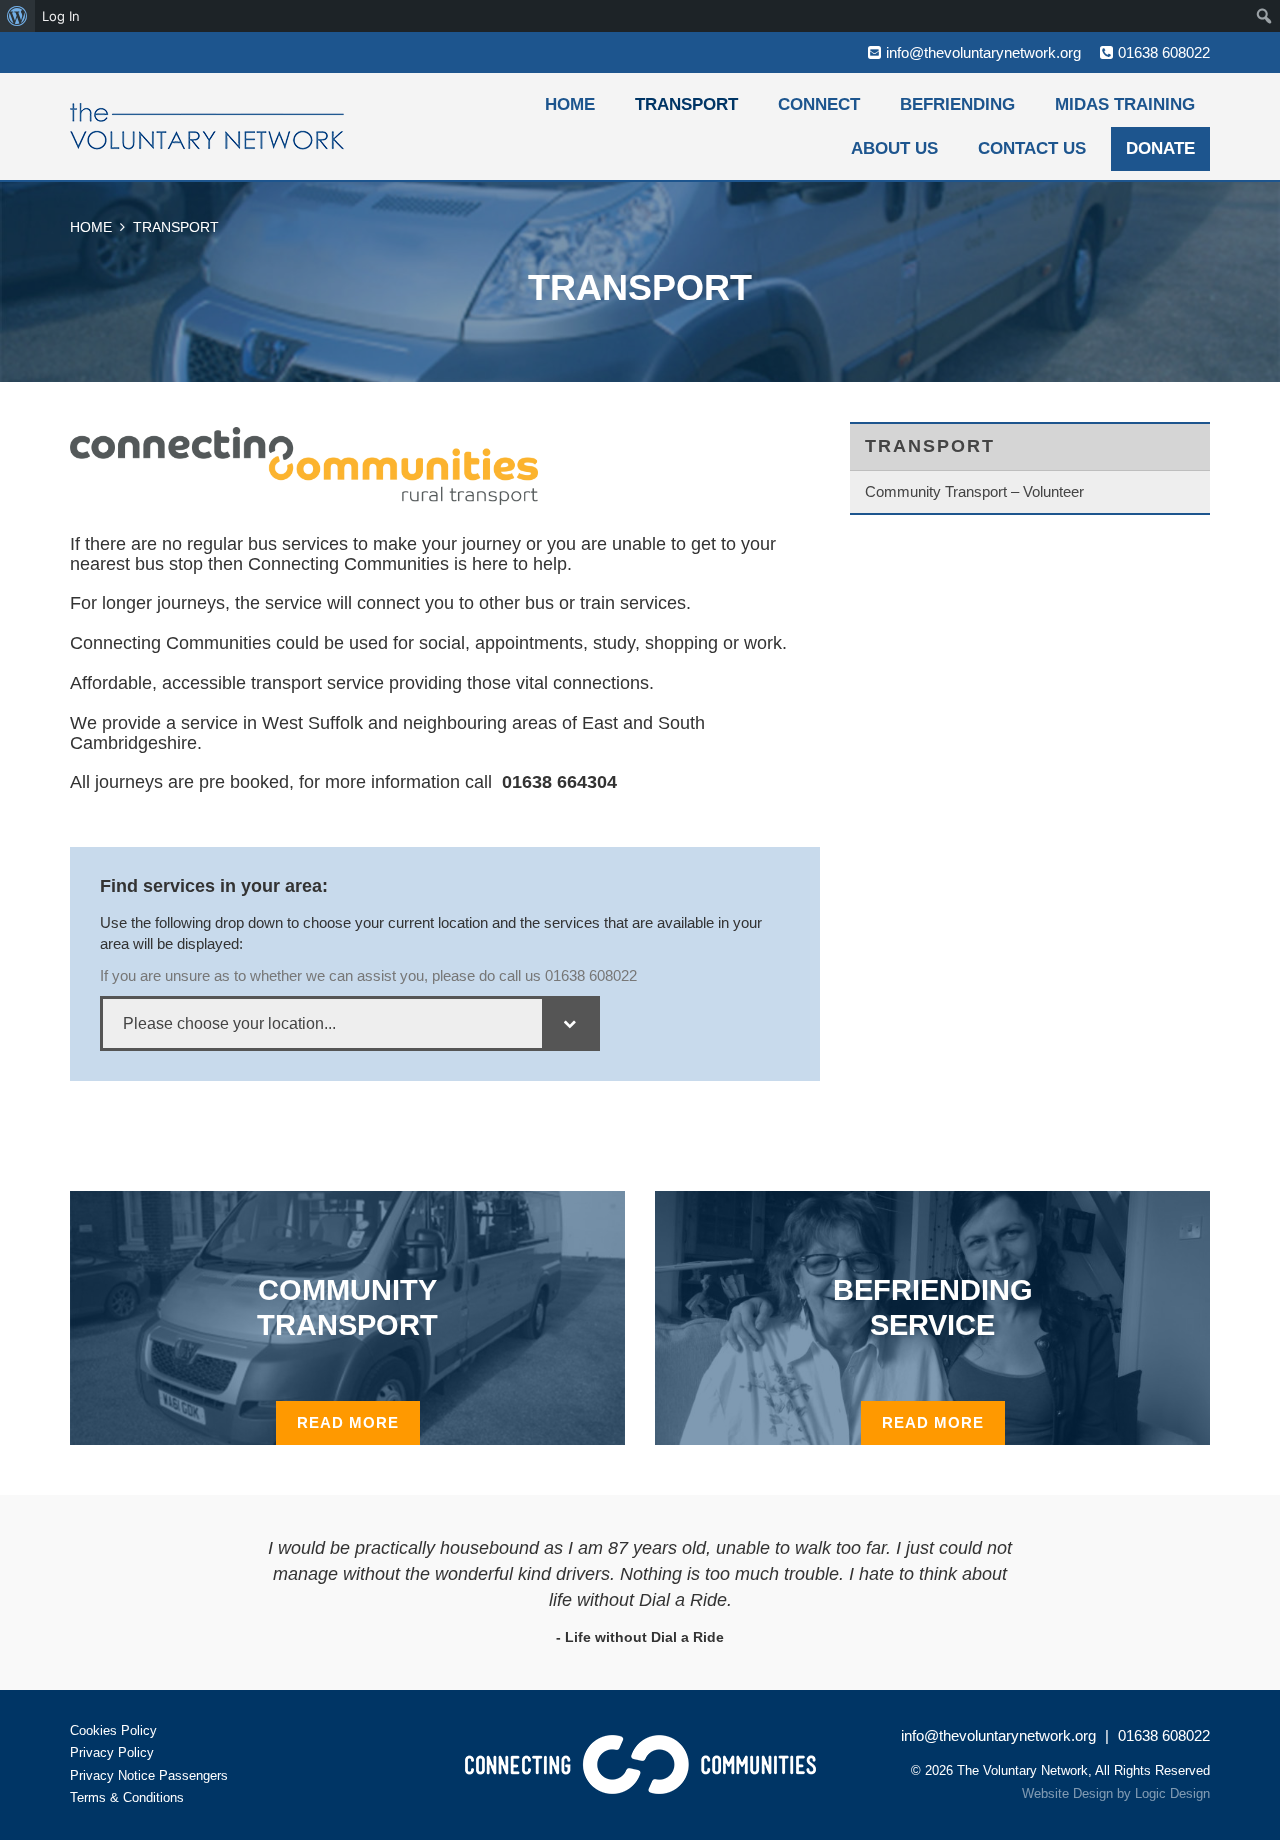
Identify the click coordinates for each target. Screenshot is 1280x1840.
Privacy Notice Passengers (149, 1775)
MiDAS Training (1125, 104)
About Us (894, 148)
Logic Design (1172, 1793)
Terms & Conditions (127, 1797)
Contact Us (1032, 148)
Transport (686, 104)
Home (570, 104)
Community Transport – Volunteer (974, 491)
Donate (1160, 148)
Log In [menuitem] (61, 16)
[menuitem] (17, 16)
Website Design (1067, 1793)
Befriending (957, 104)
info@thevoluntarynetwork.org (983, 52)
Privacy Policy (112, 1752)
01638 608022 (1164, 52)
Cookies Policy (113, 1730)
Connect (819, 104)
